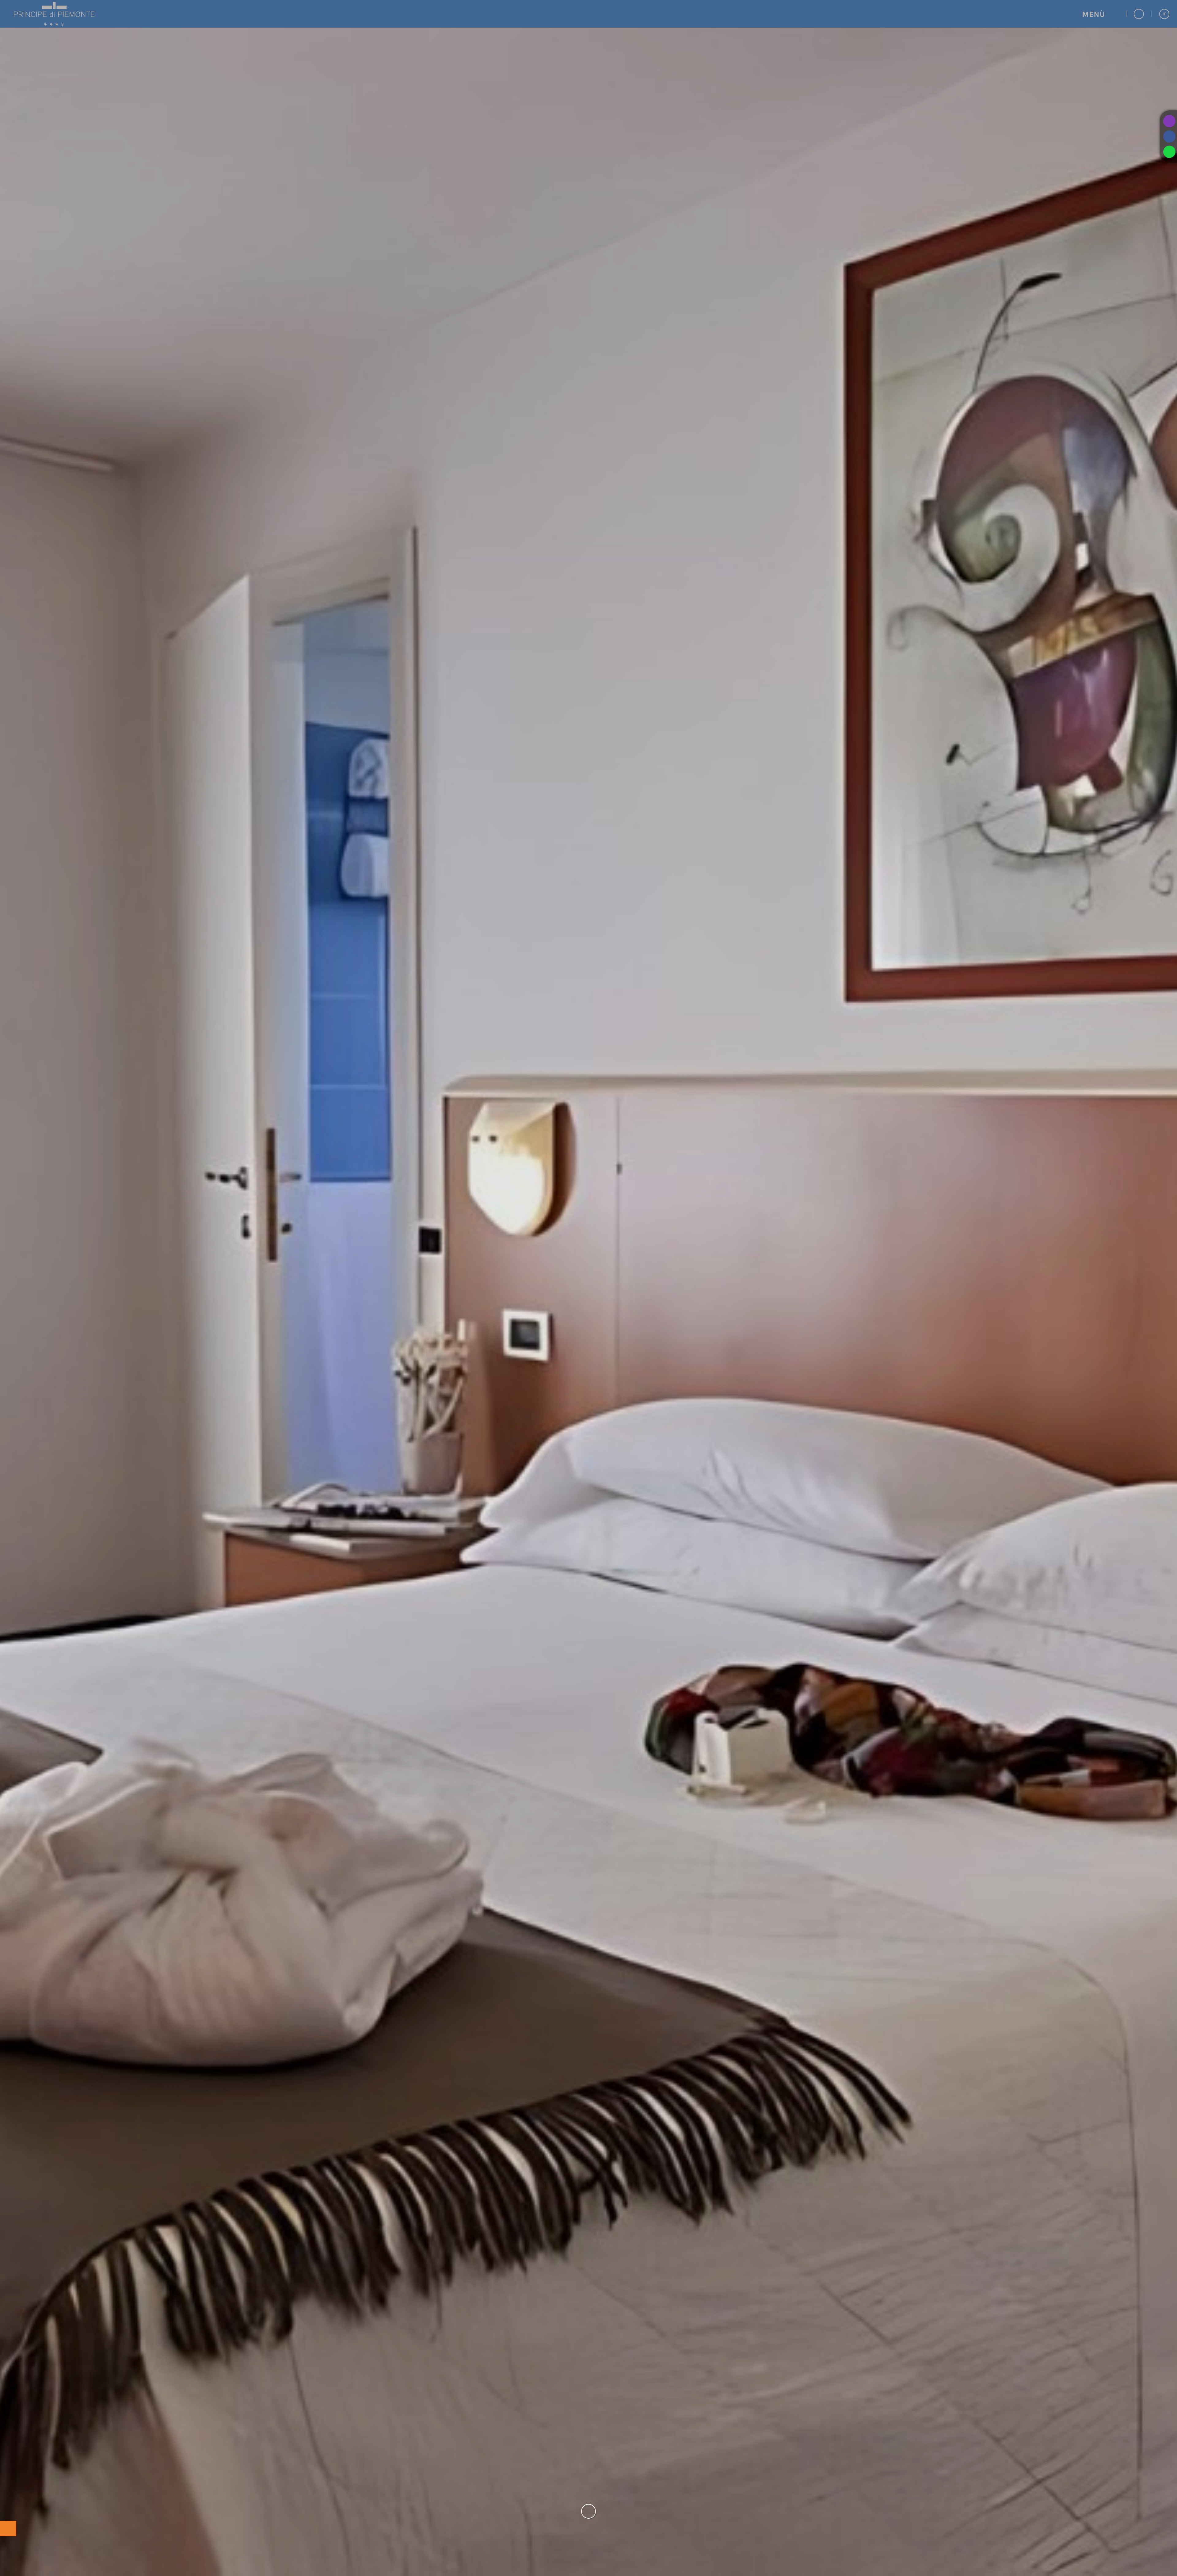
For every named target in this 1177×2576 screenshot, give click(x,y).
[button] (1100, 14)
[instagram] (1169, 121)
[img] (588, 1288)
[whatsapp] (1169, 152)
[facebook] (1169, 136)
